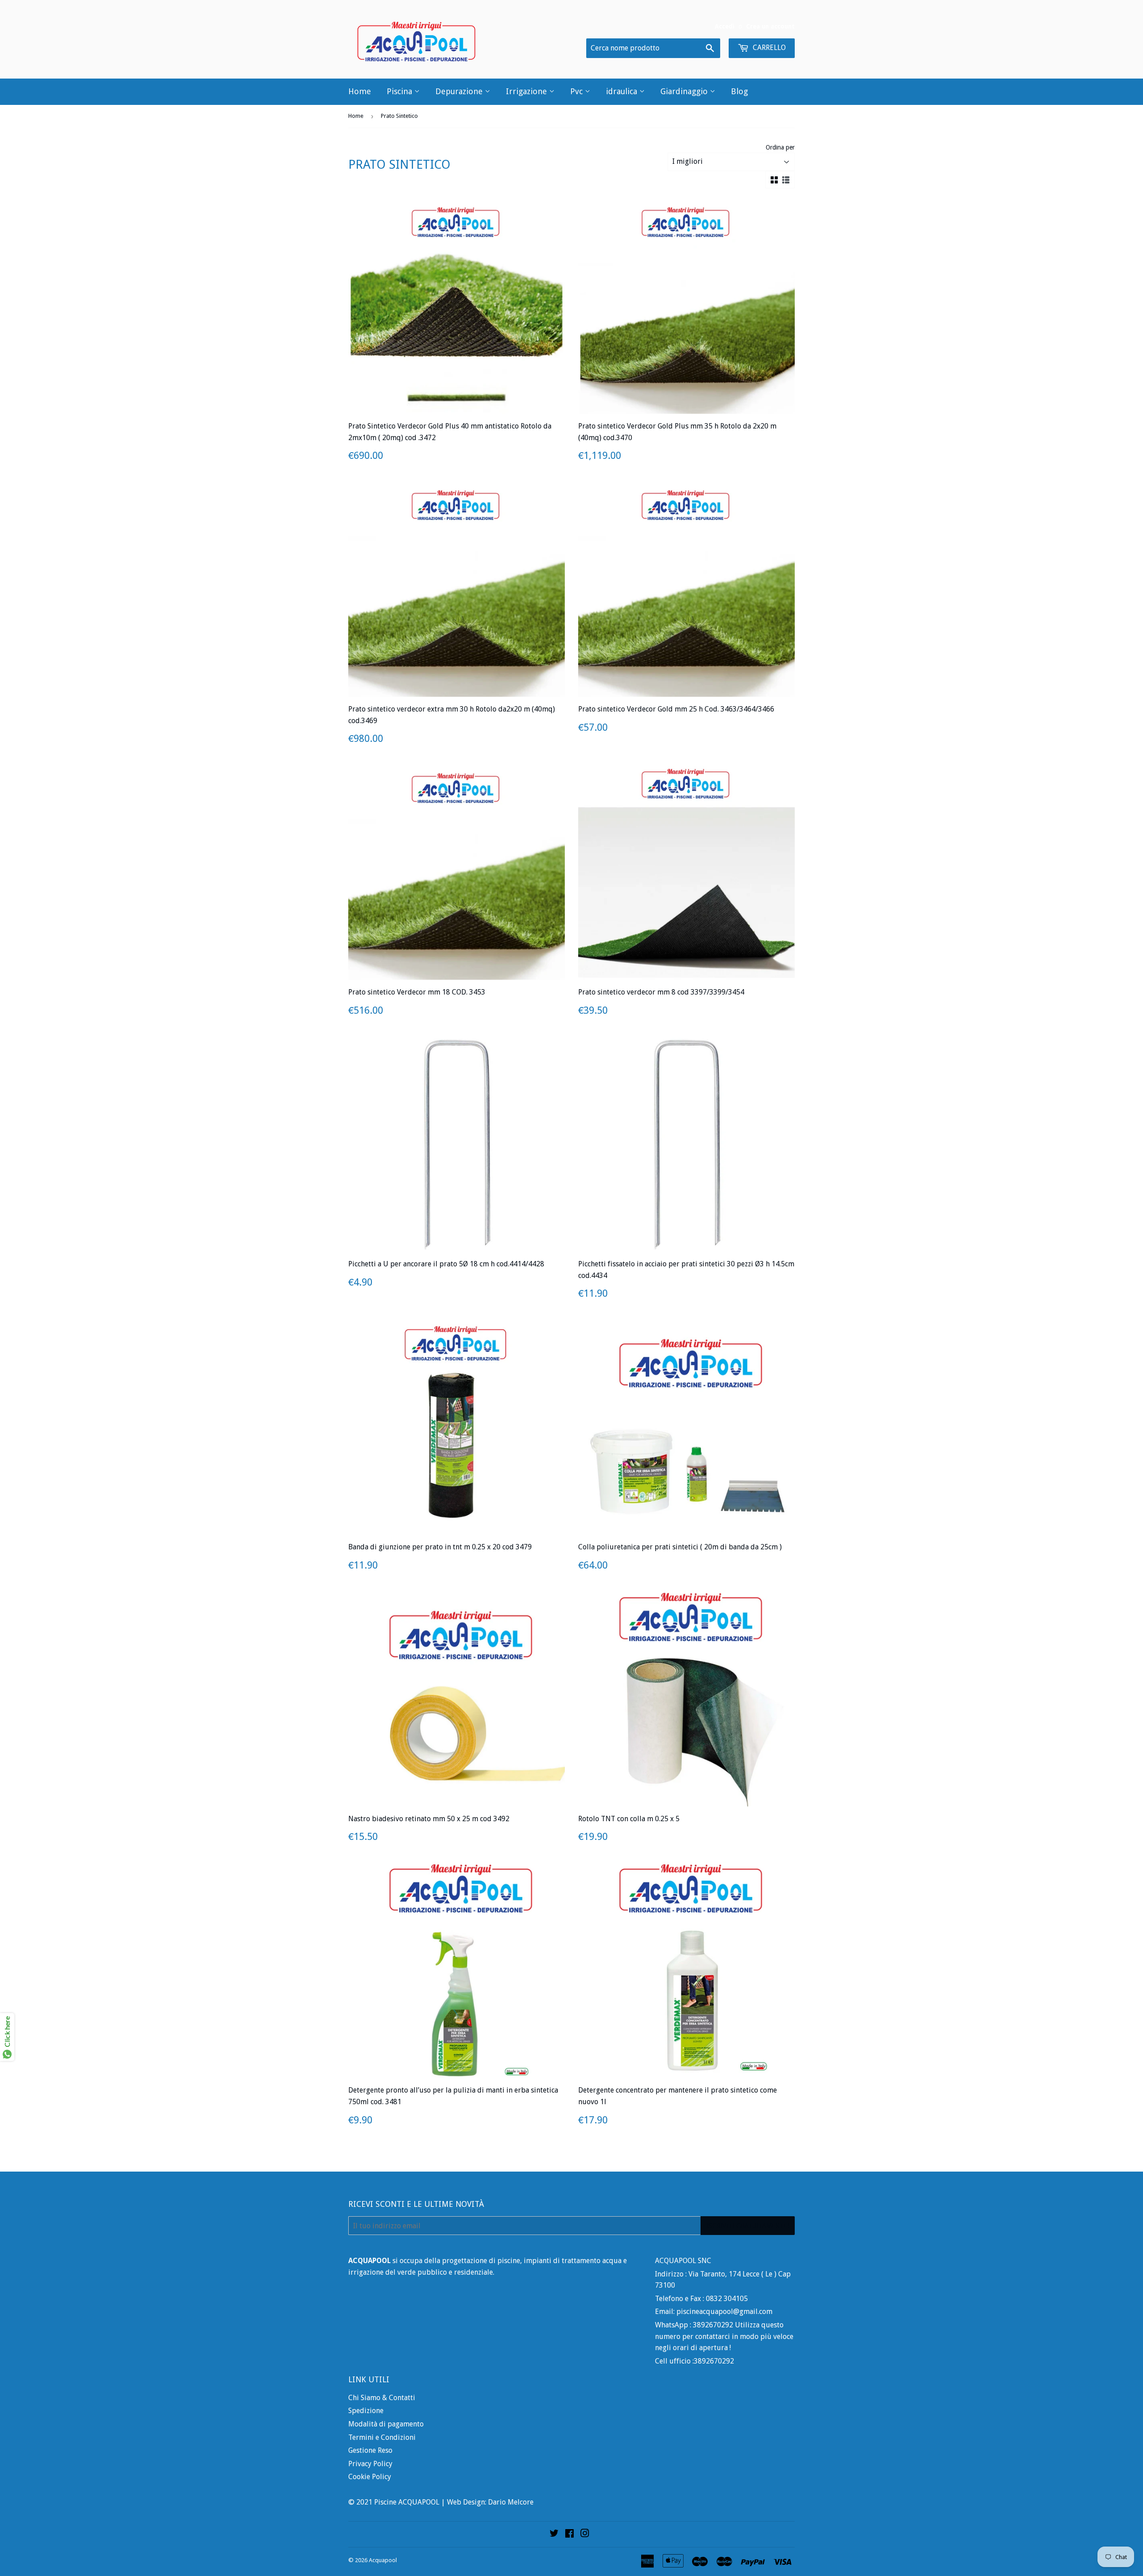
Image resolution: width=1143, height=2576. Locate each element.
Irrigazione (528, 91)
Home (360, 91)
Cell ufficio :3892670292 (695, 2361)
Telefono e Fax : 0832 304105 (701, 2299)
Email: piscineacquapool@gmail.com (714, 2312)
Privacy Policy (370, 2464)
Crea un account (770, 26)
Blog (739, 91)
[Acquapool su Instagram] (585, 2534)
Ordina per (780, 147)
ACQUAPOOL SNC (683, 2261)
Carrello (768, 48)
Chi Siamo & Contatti (382, 2398)
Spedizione (366, 2411)
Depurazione (460, 91)
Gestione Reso (370, 2450)
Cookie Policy (370, 2477)
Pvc (578, 91)
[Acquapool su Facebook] (569, 2534)
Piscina (400, 91)
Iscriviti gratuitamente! (748, 2226)
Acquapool (383, 2560)
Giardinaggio (685, 91)
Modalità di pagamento (386, 2424)
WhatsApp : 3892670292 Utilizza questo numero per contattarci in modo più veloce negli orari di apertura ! (724, 2336)
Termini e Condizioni (382, 2437)
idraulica (623, 91)
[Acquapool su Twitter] (554, 2534)
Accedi (725, 26)
